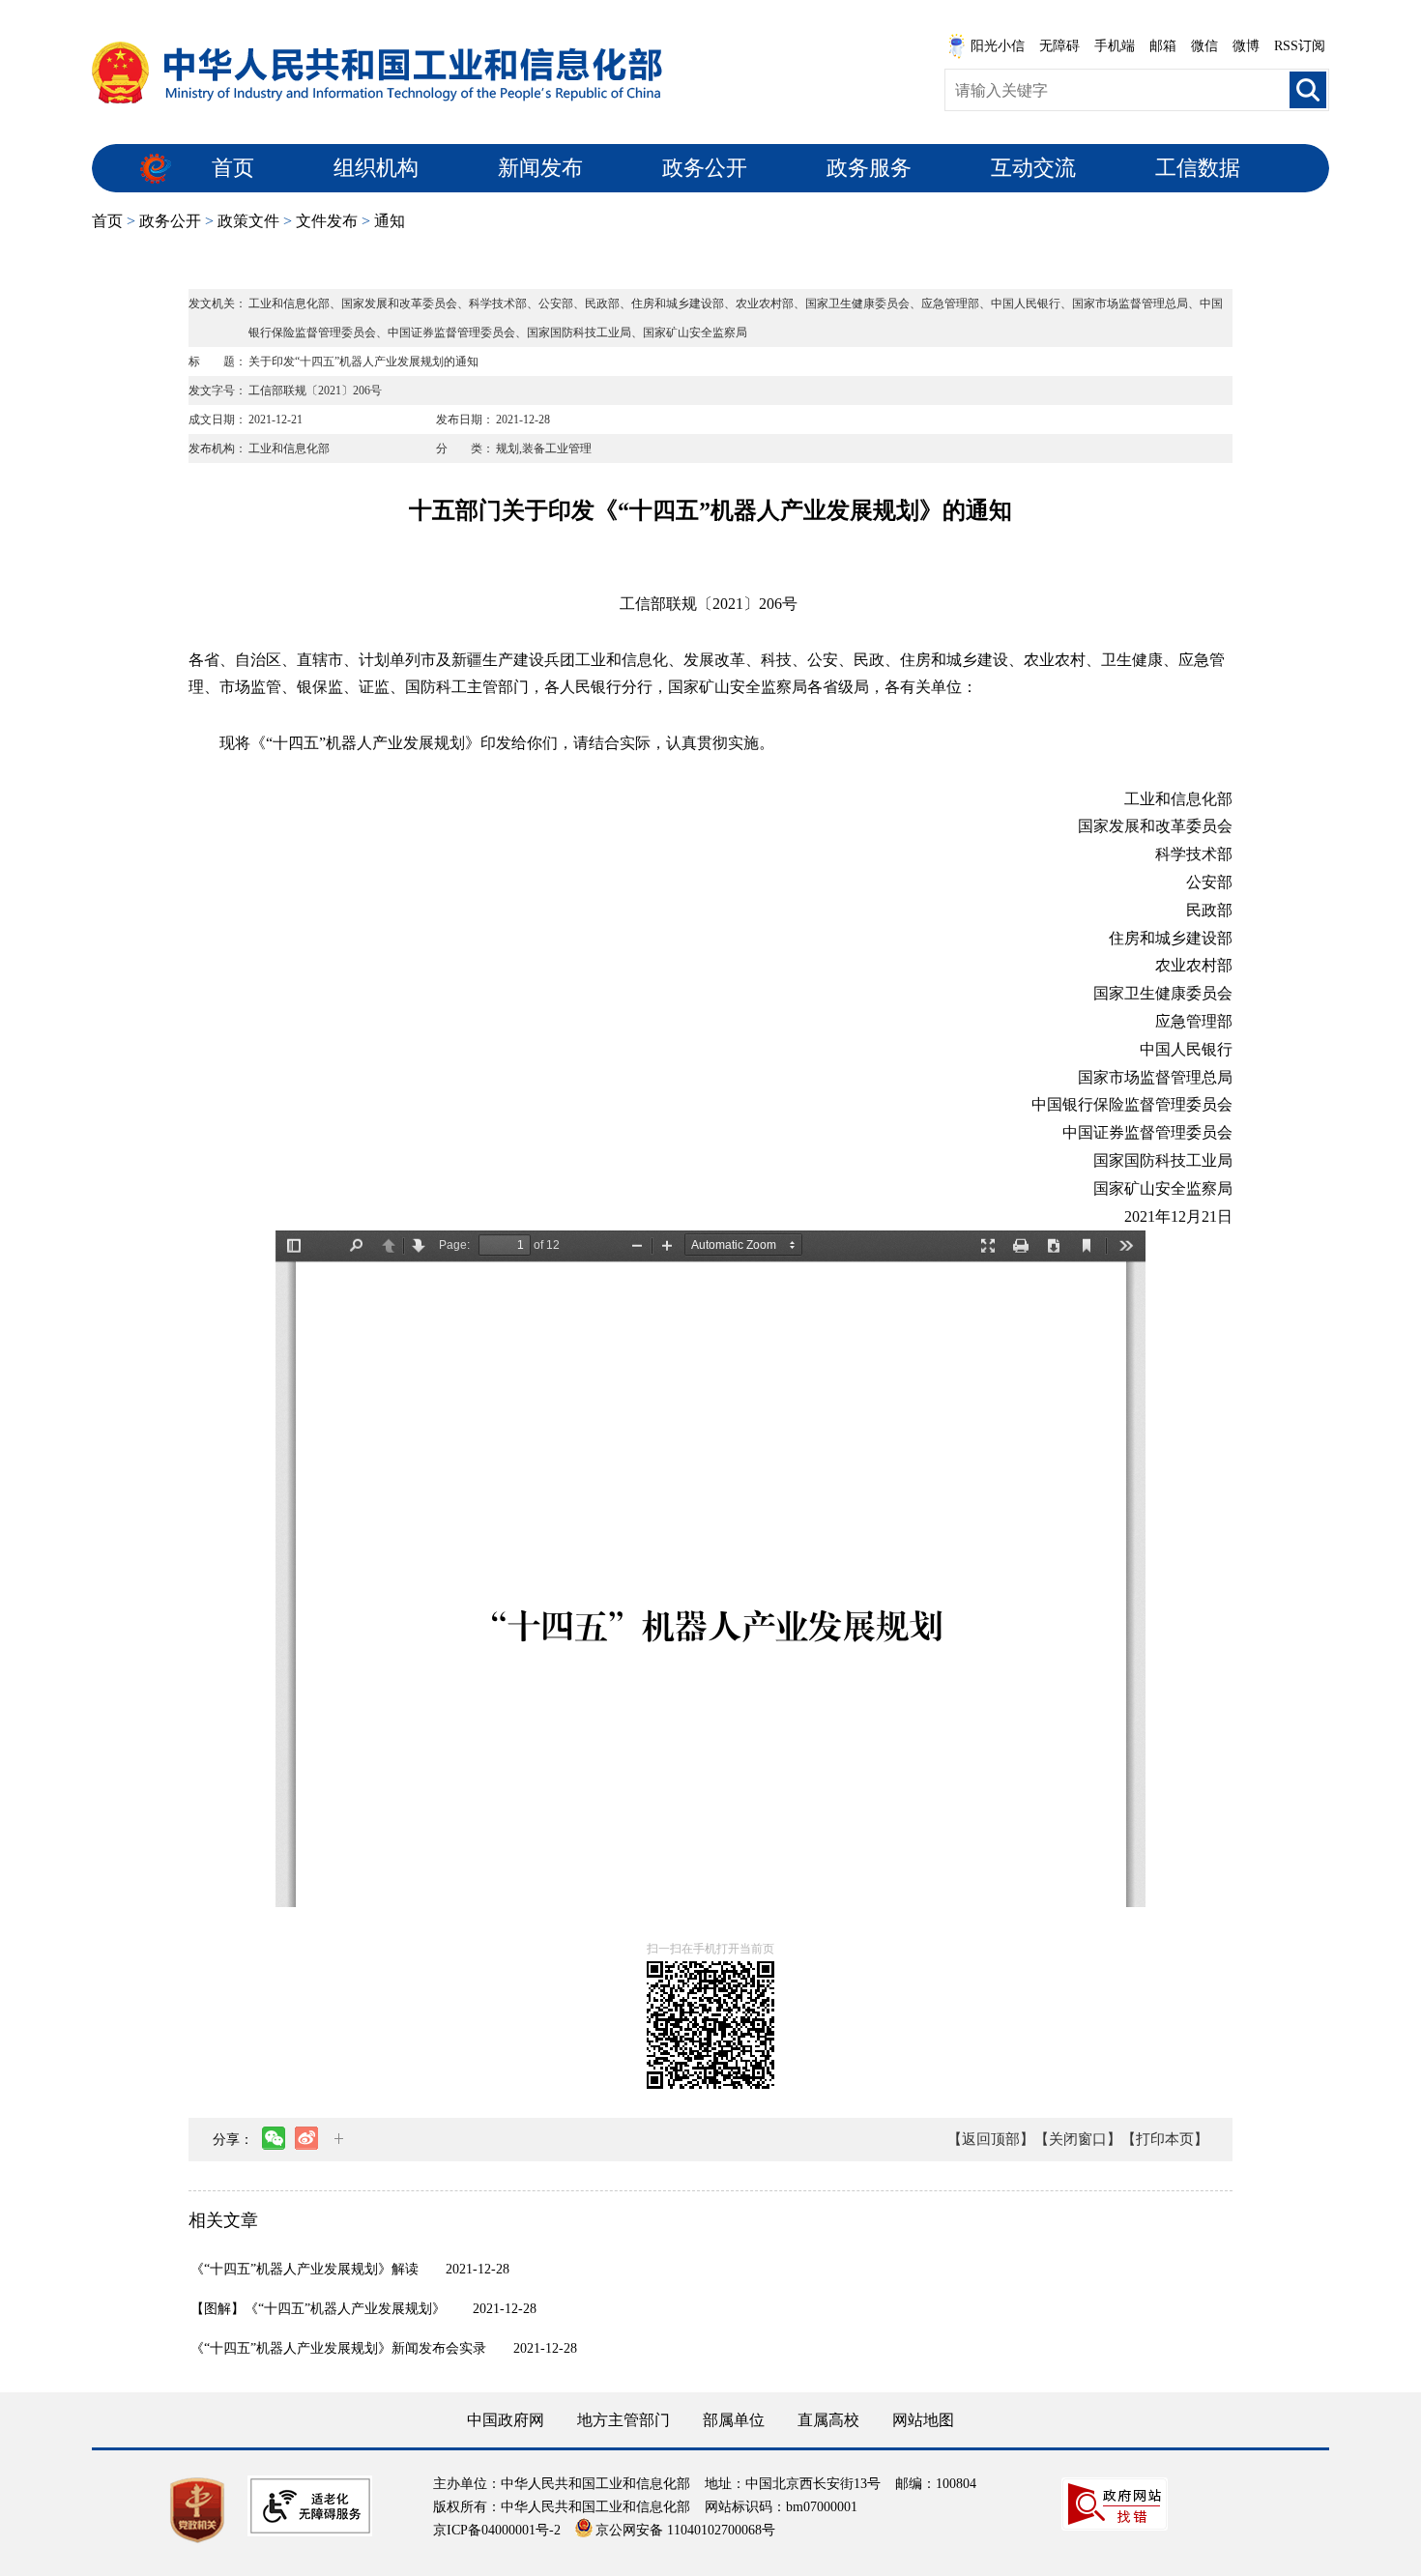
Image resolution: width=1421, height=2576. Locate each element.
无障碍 (1059, 46)
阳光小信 (998, 46)
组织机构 (376, 168)
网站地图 (923, 2420)
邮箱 (1163, 46)
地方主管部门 (623, 2420)
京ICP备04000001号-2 (497, 2530)
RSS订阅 (1300, 46)
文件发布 (327, 221)
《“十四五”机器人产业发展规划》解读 (304, 2269)
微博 (1246, 46)
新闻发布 (540, 168)
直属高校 (828, 2420)
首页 (233, 168)
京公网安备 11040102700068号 (685, 2530)
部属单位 (734, 2420)
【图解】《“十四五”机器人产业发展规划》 (318, 2309)
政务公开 (705, 168)
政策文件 (248, 221)
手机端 (1115, 46)
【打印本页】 (1165, 2139)
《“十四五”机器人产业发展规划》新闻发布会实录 (338, 2348)
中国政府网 (506, 2420)
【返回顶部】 (991, 2139)
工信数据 (1198, 168)
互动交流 (1033, 168)
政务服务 (869, 168)
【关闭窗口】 (1078, 2139)
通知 (390, 221)
